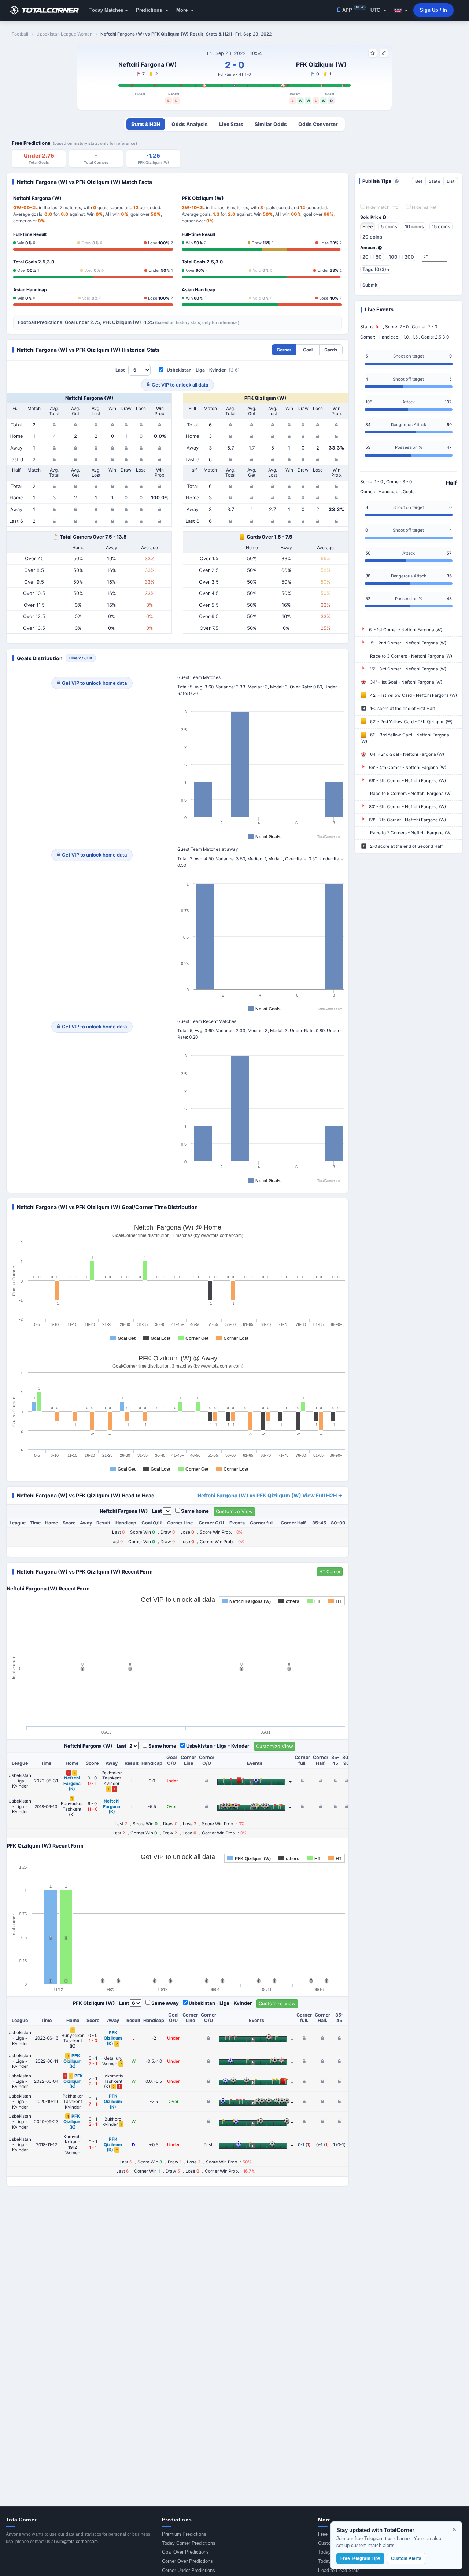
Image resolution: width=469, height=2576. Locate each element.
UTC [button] (376, 10)
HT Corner (330, 1572)
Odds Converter (318, 124)
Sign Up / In (433, 10)
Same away (165, 2003)
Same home (195, 1511)
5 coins (389, 226)
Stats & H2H (146, 124)
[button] (401, 10)
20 (365, 257)
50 (379, 257)
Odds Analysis (190, 124)
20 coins (372, 237)
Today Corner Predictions (189, 2543)
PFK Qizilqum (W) (321, 64)
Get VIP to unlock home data (94, 683)
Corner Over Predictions (187, 2561)
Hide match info (382, 207)
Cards (331, 350)
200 (409, 257)
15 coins (441, 226)
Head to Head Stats (339, 2570)
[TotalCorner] (47, 10)
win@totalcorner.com (77, 2542)
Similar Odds (271, 124)
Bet (419, 181)
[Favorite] (373, 53)
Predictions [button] (150, 10)
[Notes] (384, 53)
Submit (370, 285)
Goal (308, 350)
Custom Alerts (406, 2558)
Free (368, 226)
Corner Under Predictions (189, 2570)
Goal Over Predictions (185, 2552)
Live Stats (231, 124)
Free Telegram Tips (360, 2558)
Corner (284, 350)
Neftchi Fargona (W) (148, 64)
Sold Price (371, 217)
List (451, 181)
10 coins (414, 226)
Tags (376, 269)
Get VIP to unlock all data (180, 385)
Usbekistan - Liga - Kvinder (196, 370)
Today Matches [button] (106, 10)
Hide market (424, 207)
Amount (369, 248)
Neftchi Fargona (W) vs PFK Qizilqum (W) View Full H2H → (270, 1495)
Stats (435, 181)
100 (393, 257)
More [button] (183, 10)
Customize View (234, 1511)
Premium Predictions (184, 2534)
